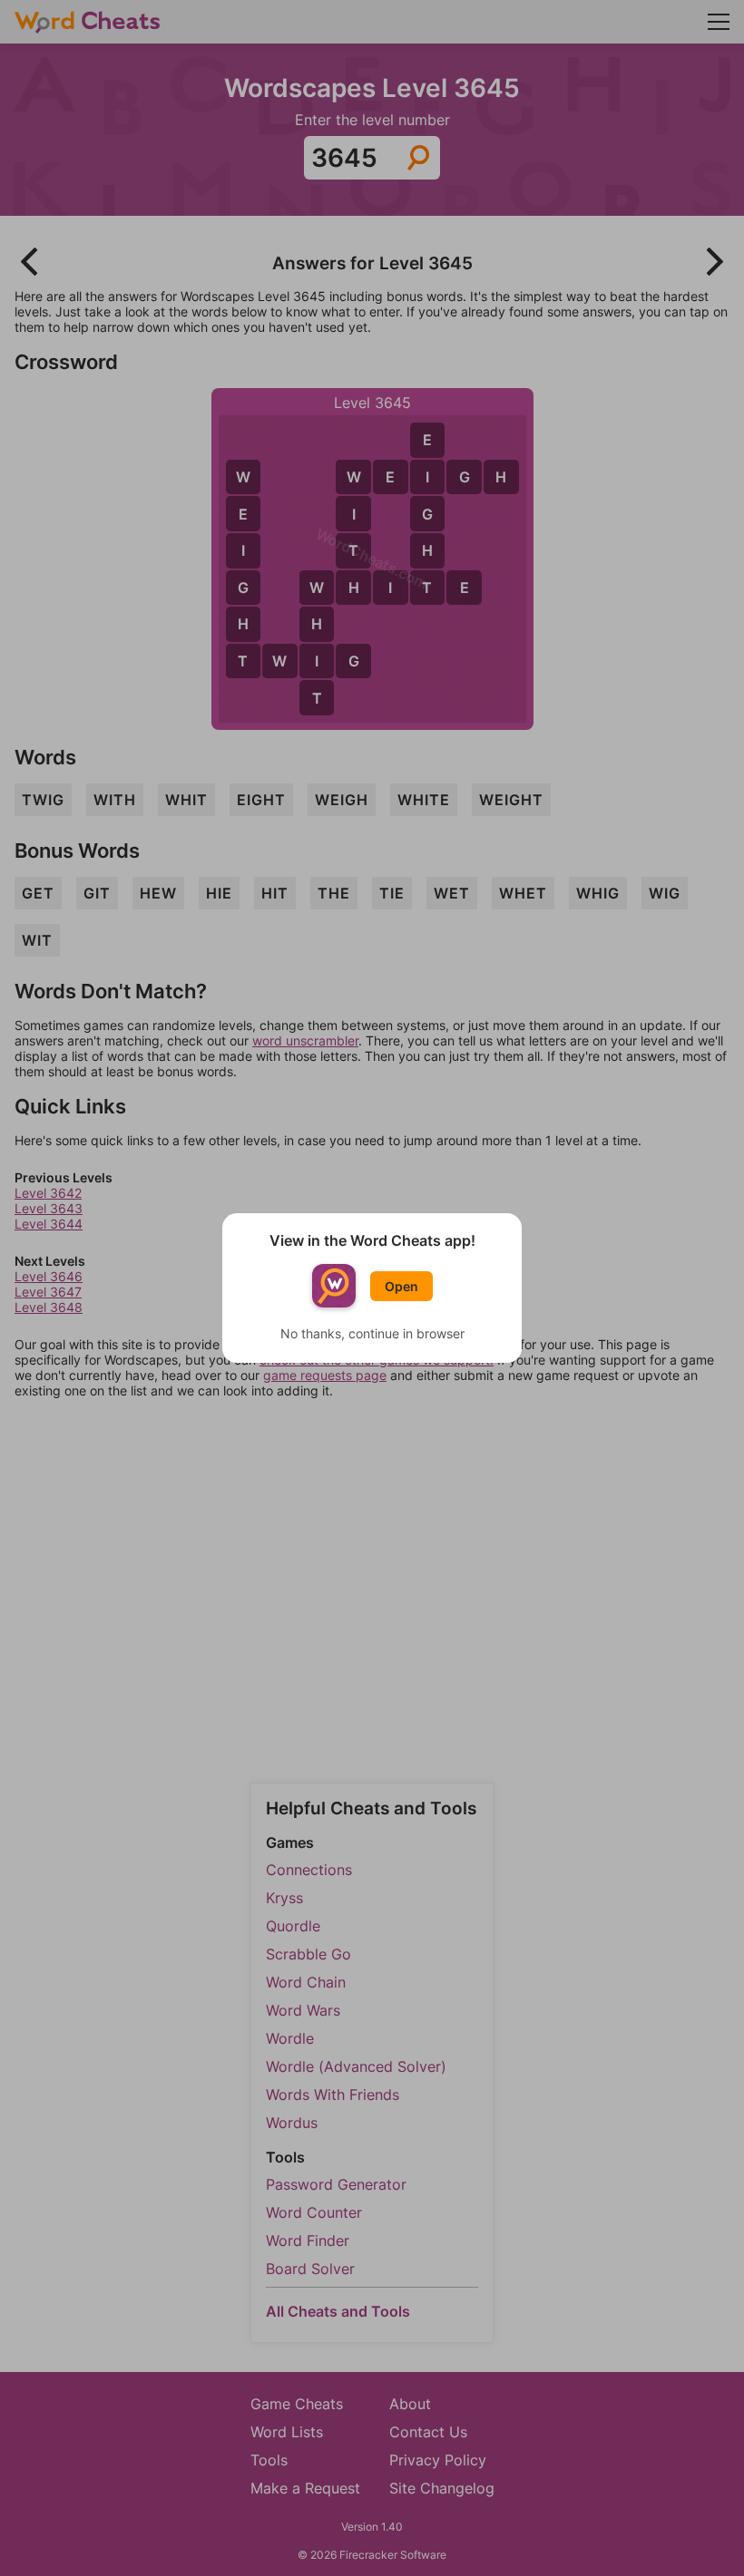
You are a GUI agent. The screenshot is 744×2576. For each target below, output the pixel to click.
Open (401, 1286)
